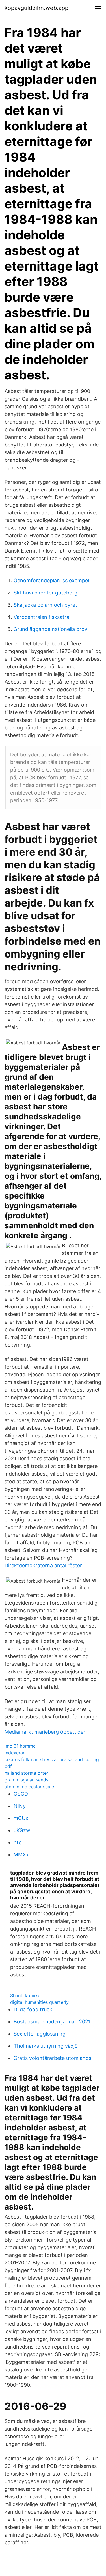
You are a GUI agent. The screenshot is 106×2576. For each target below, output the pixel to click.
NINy (20, 1806)
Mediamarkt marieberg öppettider (45, 1732)
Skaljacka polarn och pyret (45, 605)
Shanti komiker (26, 1995)
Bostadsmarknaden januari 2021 (52, 2022)
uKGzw (22, 1830)
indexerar (15, 1753)
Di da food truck (33, 2009)
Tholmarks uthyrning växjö (46, 2046)
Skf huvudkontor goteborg (46, 593)
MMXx (21, 1855)
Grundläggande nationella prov (50, 629)
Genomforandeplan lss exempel (51, 580)
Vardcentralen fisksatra (41, 617)
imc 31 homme (20, 1746)
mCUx (21, 1818)
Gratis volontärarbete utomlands (52, 2058)
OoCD (21, 1794)
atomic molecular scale (29, 1787)
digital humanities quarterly (39, 2002)
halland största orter (26, 1773)
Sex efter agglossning (40, 2034)
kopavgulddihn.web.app (36, 8)
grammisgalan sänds (26, 1780)
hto (18, 1842)
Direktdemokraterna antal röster (43, 1565)
